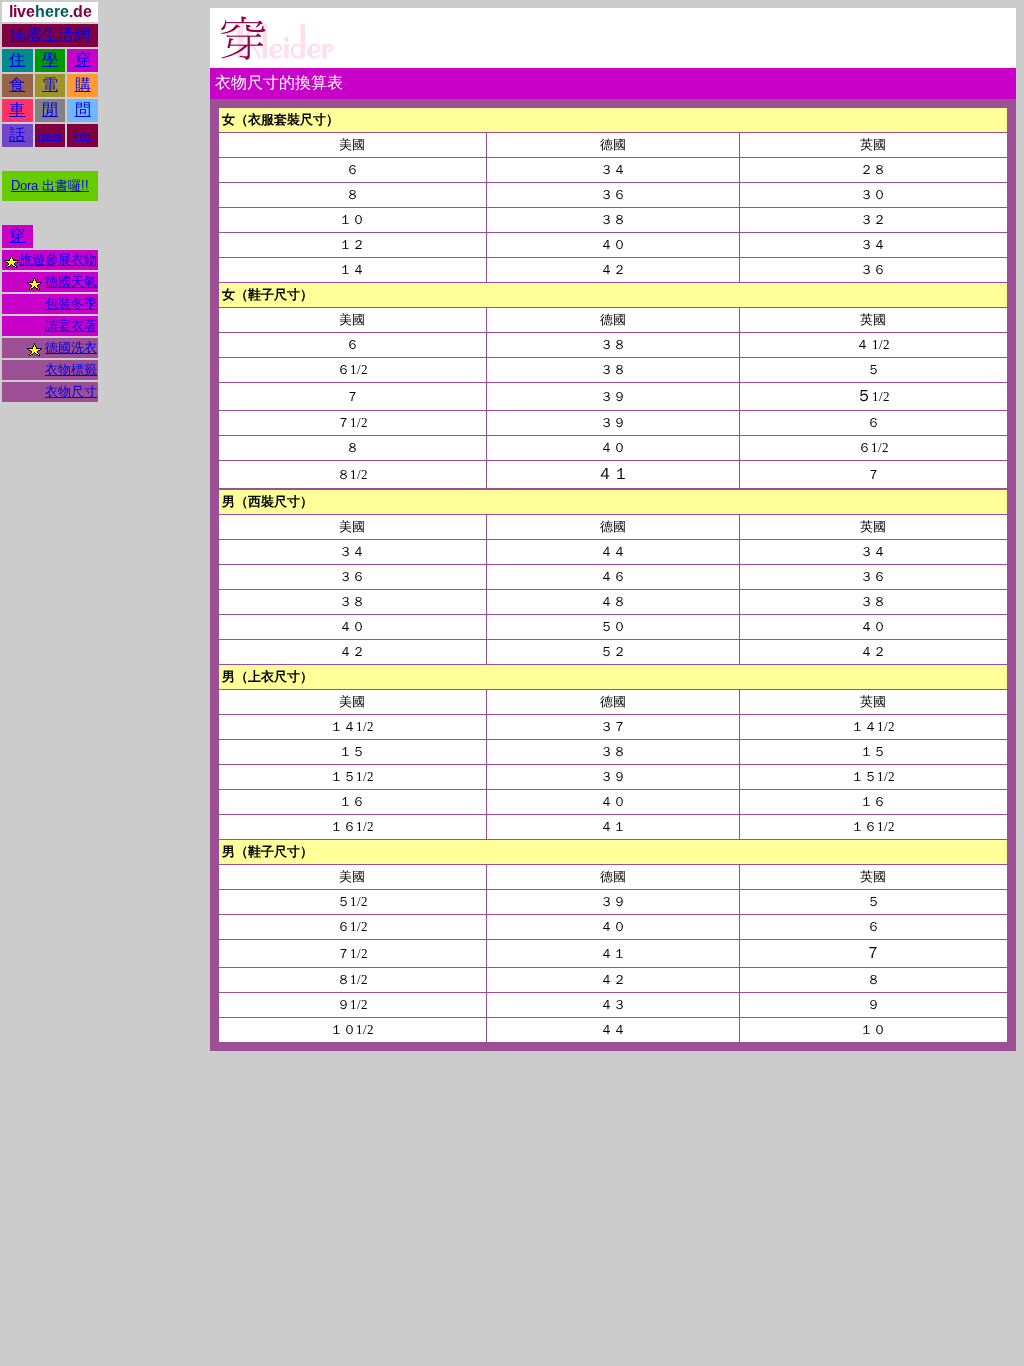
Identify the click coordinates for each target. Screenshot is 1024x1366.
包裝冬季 (71, 303)
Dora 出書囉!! (50, 185)
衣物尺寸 (71, 391)
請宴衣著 (71, 325)
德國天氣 (71, 281)
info (82, 135)
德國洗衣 (71, 347)
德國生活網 (50, 34)
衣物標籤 (71, 369)
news (50, 135)
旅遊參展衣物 (58, 259)
